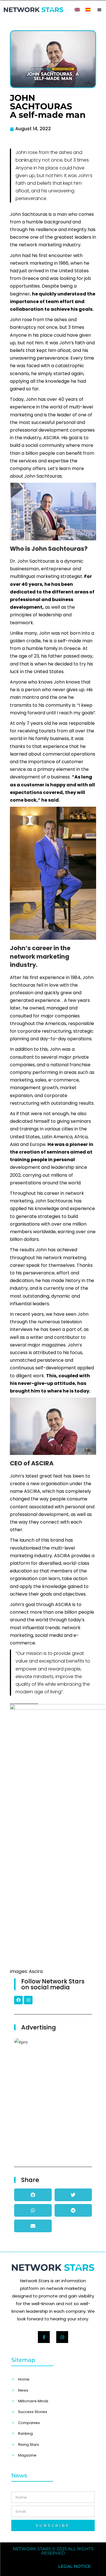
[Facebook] (18, 2000)
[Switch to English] (77, 9)
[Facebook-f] (44, 2337)
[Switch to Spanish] (88, 9)
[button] (99, 10)
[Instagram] (28, 2000)
